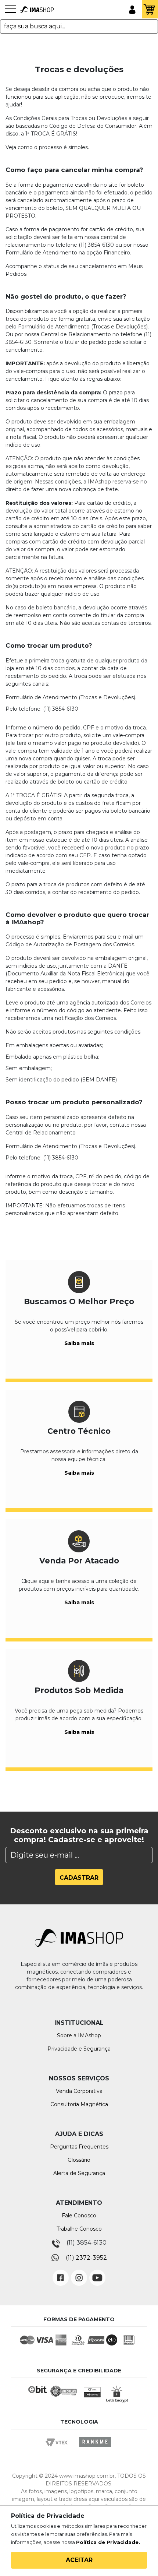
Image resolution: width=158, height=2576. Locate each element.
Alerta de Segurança (79, 2173)
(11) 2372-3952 (86, 2258)
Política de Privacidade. (108, 2542)
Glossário (79, 2160)
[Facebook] (61, 2272)
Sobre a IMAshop (79, 2035)
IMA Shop (37, 10)
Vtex (59, 2449)
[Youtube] (97, 2272)
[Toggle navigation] (10, 13)
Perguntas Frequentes (79, 2147)
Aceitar (79, 2560)
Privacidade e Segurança (79, 2049)
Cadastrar (79, 1878)
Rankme (95, 2449)
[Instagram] (79, 2272)
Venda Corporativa (79, 2091)
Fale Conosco (79, 2216)
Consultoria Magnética (79, 2104)
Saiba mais (79, 1343)
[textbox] (79, 27)
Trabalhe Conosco (79, 2229)
